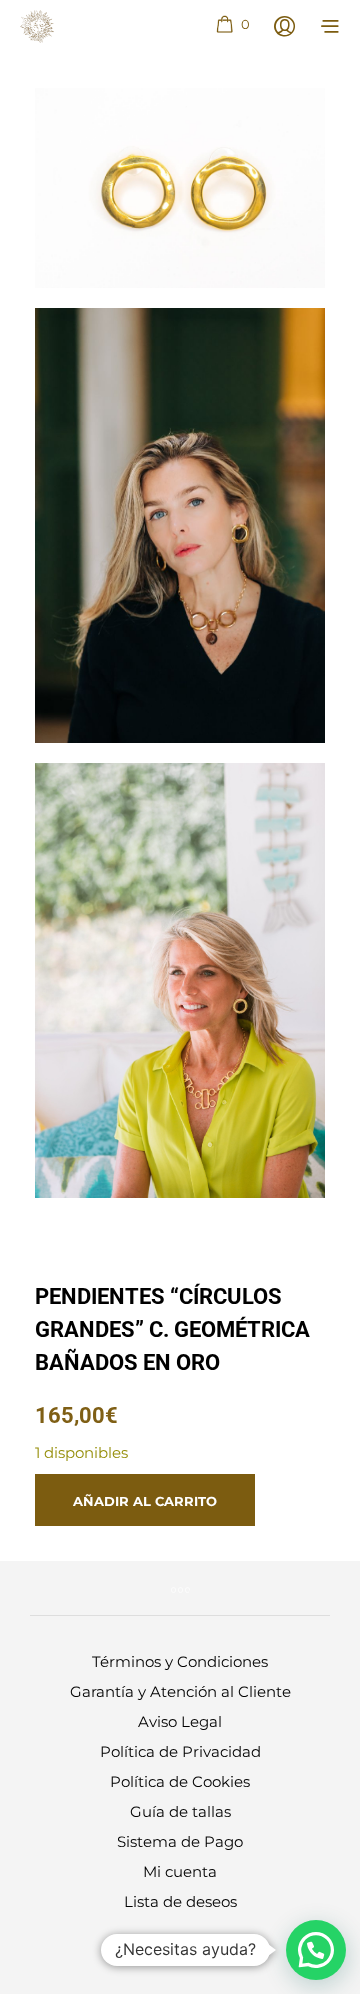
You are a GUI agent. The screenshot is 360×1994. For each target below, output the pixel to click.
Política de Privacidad (180, 1751)
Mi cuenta (180, 1871)
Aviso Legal (180, 1721)
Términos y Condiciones (180, 1661)
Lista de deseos (180, 1901)
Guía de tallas (180, 1811)
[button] (232, 25)
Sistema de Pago (180, 1841)
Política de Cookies (180, 1781)
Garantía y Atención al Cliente (180, 1691)
